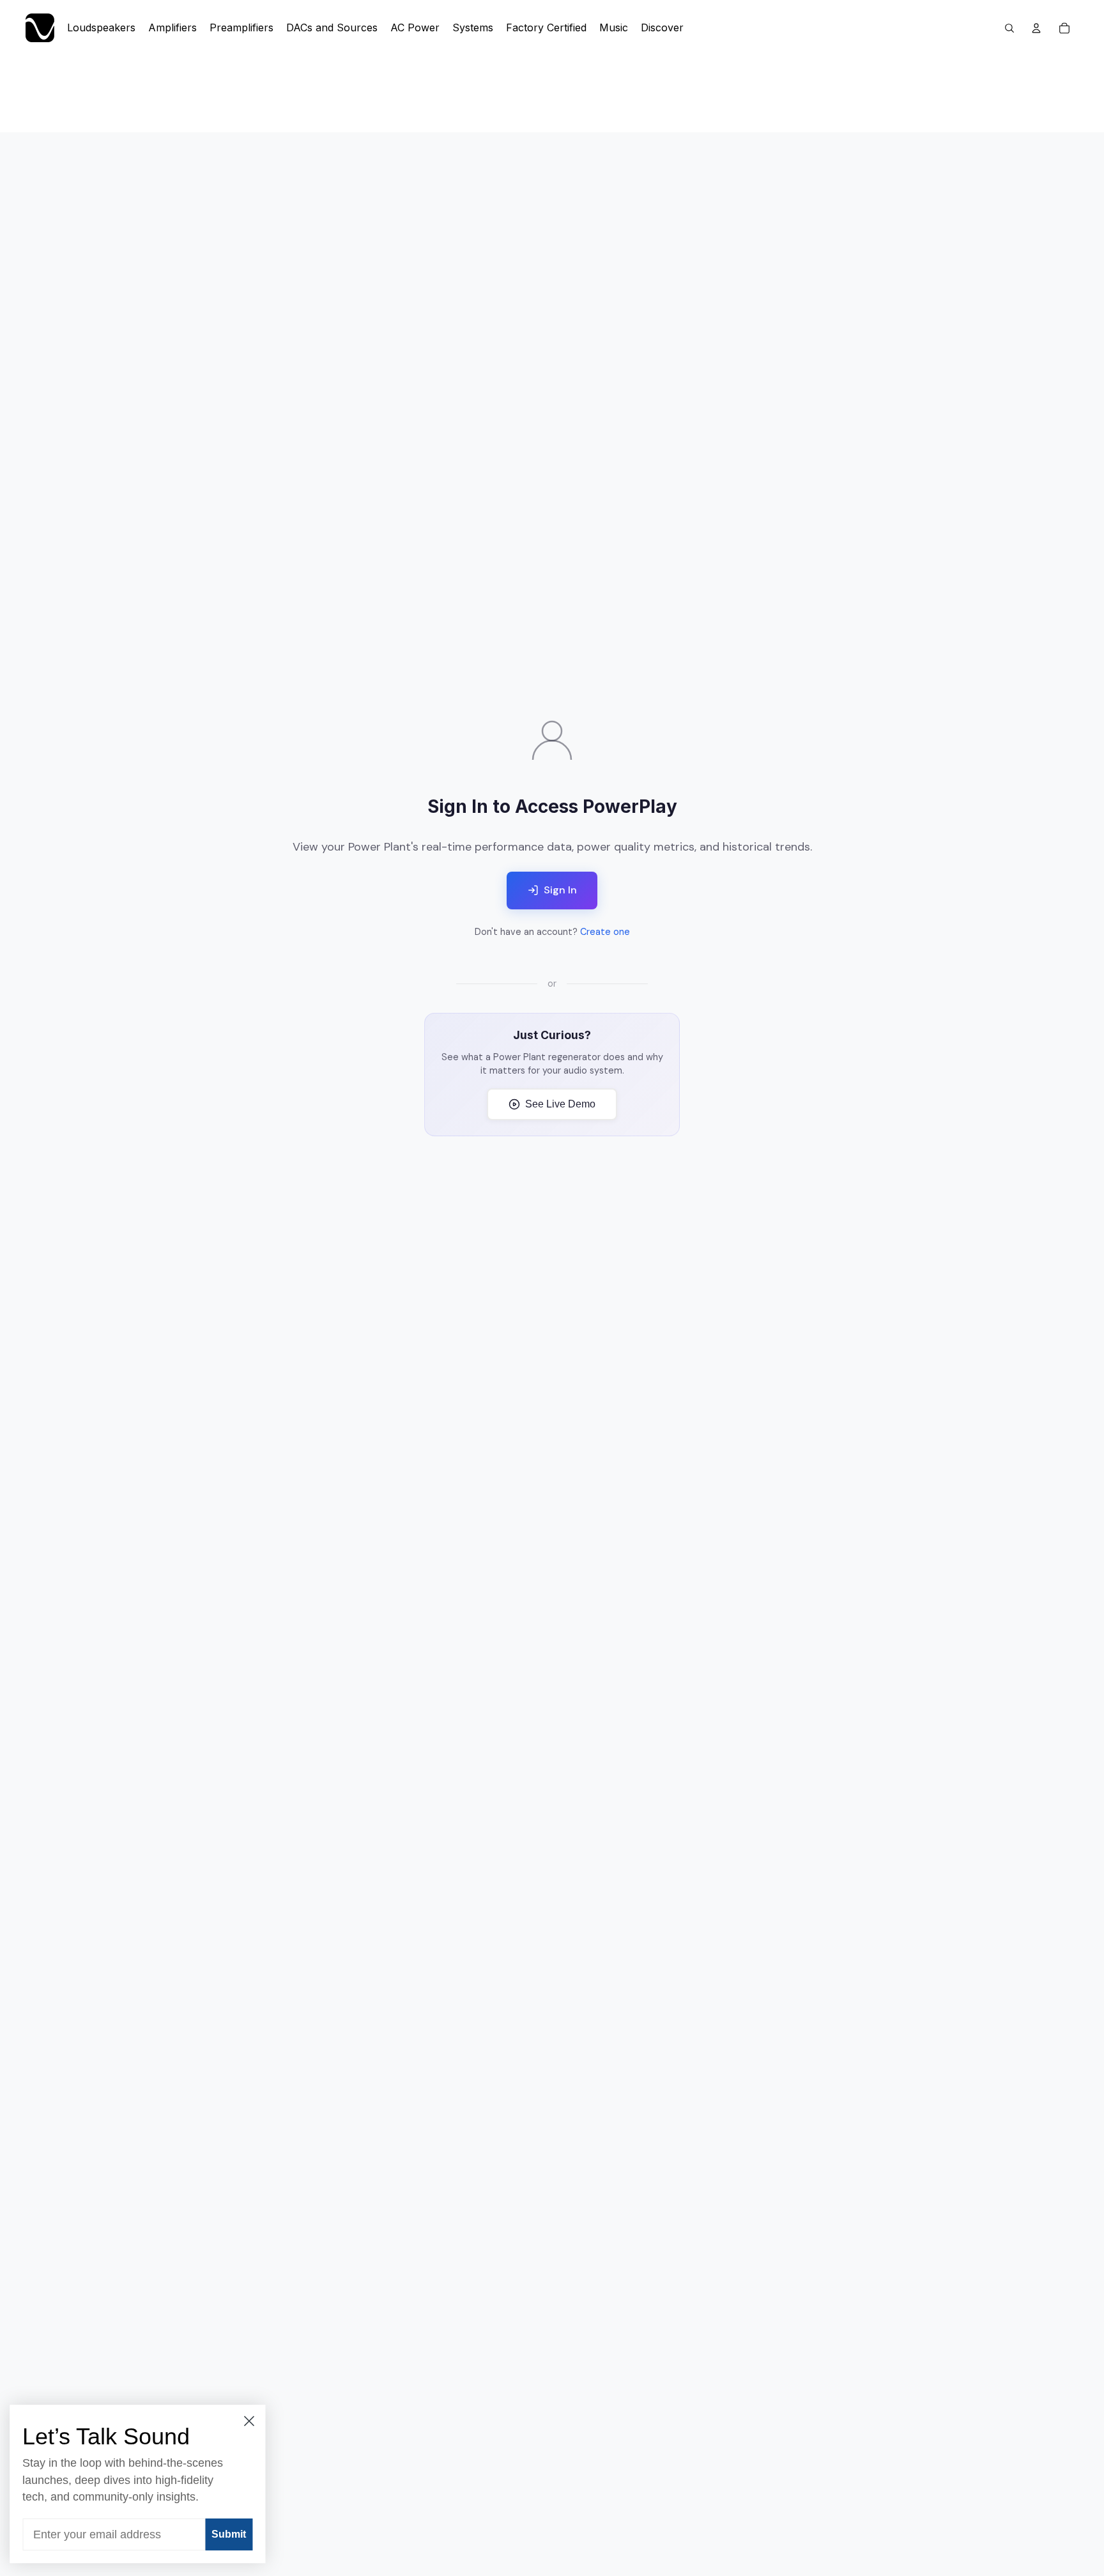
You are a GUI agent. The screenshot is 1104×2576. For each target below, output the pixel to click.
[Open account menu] (1036, 28)
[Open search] (1009, 28)
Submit (232, 2534)
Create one (605, 932)
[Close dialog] (252, 2421)
